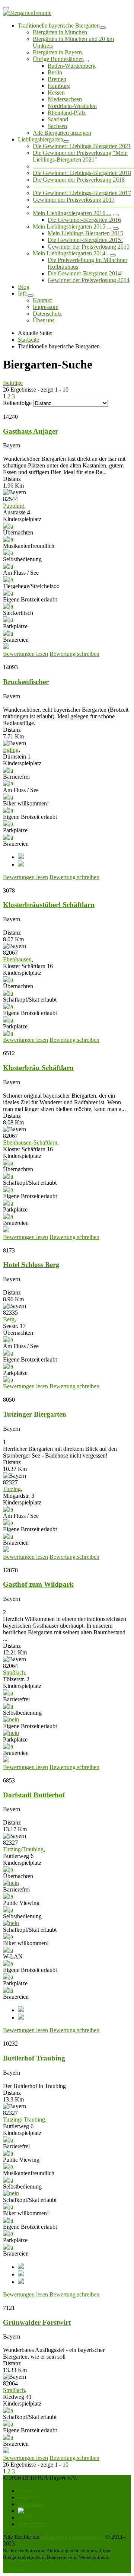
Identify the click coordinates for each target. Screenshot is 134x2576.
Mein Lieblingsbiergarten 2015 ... (72, 226)
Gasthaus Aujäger (31, 431)
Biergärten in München (60, 32)
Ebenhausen (17, 959)
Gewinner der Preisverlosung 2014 (89, 280)
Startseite (28, 340)
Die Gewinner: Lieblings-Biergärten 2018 (82, 173)
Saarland (58, 119)
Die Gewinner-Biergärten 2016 (84, 220)
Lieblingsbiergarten (41, 139)
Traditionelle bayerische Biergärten (59, 25)
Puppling (14, 506)
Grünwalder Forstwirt (37, 2322)
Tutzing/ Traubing (24, 2119)
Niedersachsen (65, 99)
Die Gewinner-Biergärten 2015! (85, 240)
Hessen (56, 92)
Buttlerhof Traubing (34, 2058)
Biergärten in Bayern (57, 52)
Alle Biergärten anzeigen (62, 133)
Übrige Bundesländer (58, 59)
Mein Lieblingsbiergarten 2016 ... (72, 213)
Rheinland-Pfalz (67, 113)
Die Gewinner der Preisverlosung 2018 (79, 180)
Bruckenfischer (26, 682)
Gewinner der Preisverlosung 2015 (89, 247)
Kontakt (42, 300)
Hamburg (59, 86)
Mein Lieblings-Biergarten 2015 (85, 233)
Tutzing (12, 1489)
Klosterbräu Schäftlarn (38, 1068)
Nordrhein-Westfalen (72, 106)
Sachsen (57, 126)
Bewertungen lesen (25, 654)
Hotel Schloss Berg (31, 1265)
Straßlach (14, 1672)
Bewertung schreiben (74, 654)
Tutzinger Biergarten (35, 1414)
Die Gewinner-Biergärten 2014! (85, 273)
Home (25, 2491)
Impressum (46, 307)
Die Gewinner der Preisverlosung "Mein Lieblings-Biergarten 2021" (80, 156)
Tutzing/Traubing (23, 1849)
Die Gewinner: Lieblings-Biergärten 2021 (82, 146)
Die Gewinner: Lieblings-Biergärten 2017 (82, 193)
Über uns (44, 320)
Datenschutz (47, 314)
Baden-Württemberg (72, 66)
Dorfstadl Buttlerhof (34, 1795)
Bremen (57, 79)
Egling (11, 750)
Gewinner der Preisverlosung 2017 (74, 200)
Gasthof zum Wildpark (38, 1584)
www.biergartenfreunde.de (72, 2537)
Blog (24, 287)
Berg (9, 1319)
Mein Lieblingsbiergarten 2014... (71, 253)
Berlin (55, 72)
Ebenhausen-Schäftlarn (30, 1142)
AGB (24, 2517)
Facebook (15, 2569)
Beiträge (13, 383)
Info (23, 293)
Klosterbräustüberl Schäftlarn (49, 905)
